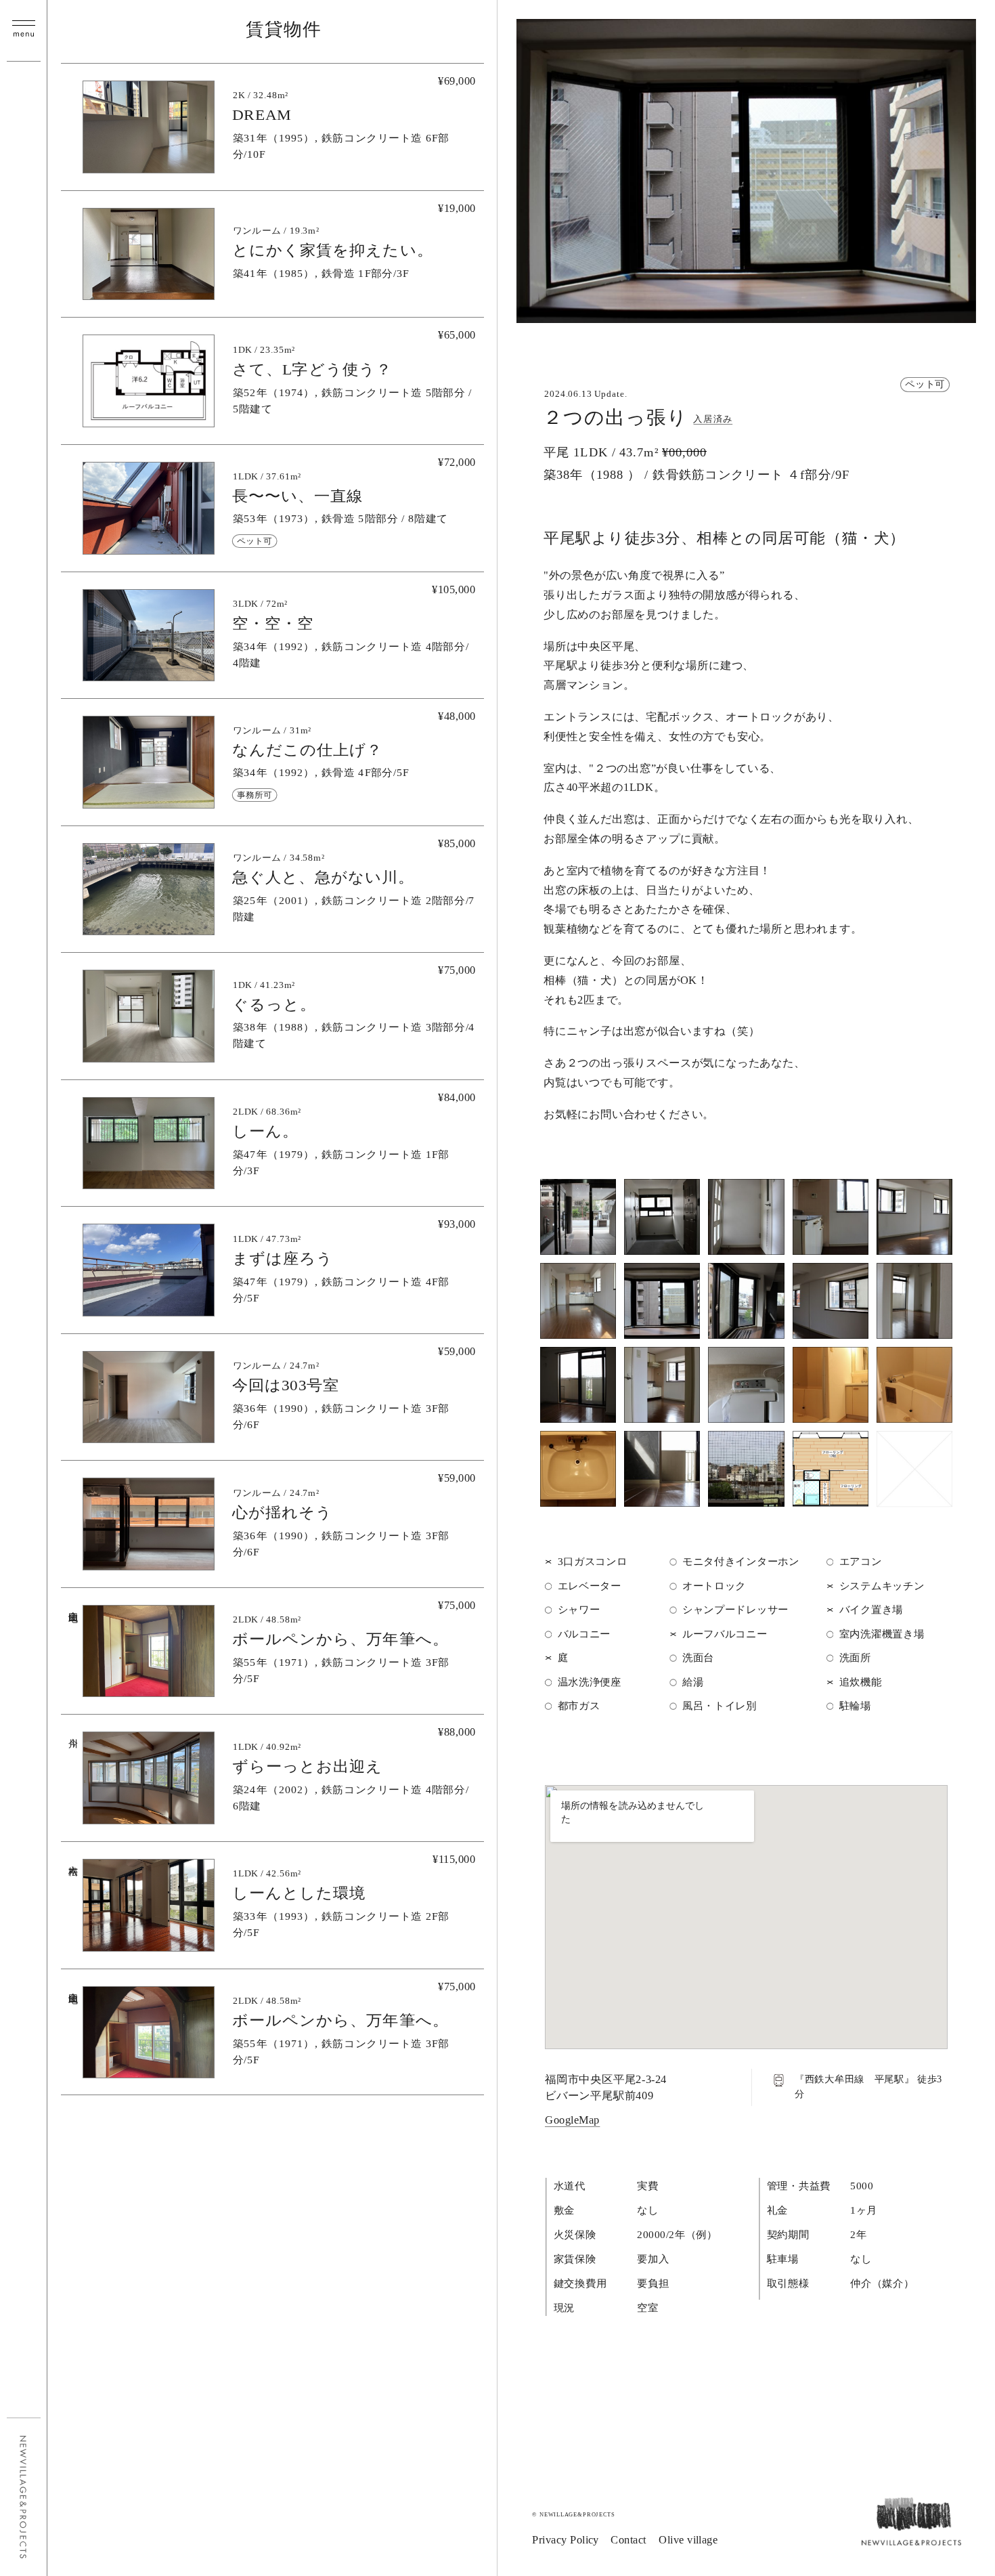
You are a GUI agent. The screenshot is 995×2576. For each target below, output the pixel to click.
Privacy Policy (566, 2540)
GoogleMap (572, 2120)
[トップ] (24, 2497)
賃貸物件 (283, 29)
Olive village (688, 2540)
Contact (629, 2540)
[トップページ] (911, 2540)
